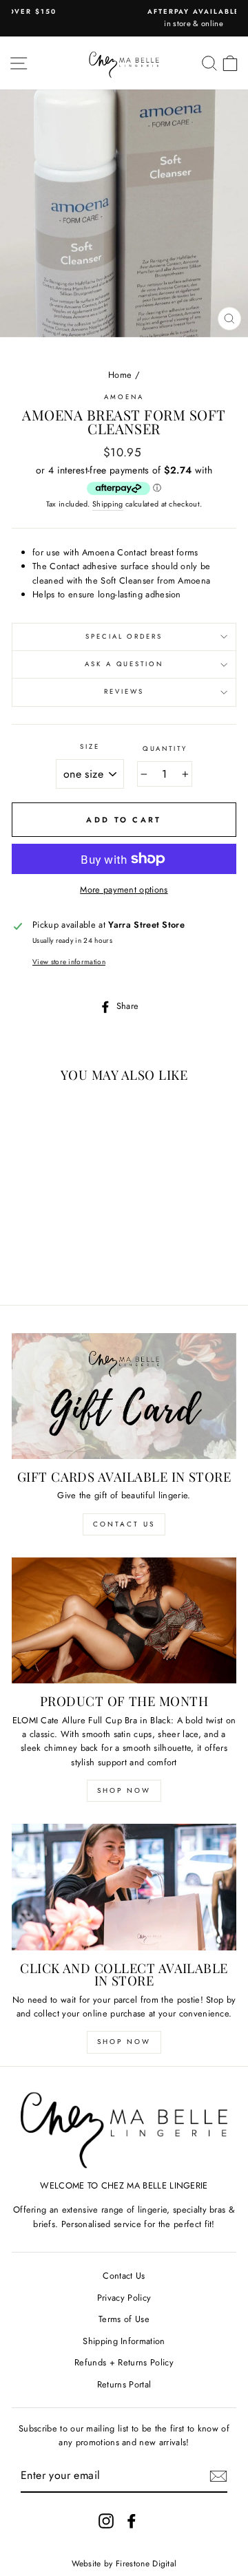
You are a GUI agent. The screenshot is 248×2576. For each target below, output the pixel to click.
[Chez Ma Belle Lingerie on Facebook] (132, 2521)
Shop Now (124, 1790)
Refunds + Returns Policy (124, 2362)
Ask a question (124, 664)
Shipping (108, 504)
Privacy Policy (124, 2298)
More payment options (124, 890)
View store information (69, 962)
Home (120, 375)
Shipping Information (124, 2341)
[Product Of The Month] (124, 1620)
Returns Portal (124, 2384)
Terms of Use (124, 2319)
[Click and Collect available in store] (124, 1887)
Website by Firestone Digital (124, 2564)
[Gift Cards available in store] (124, 1396)
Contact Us (124, 1524)
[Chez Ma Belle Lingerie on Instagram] (106, 2521)
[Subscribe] (218, 2476)
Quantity (165, 749)
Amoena (124, 397)
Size (90, 747)
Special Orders (124, 637)
